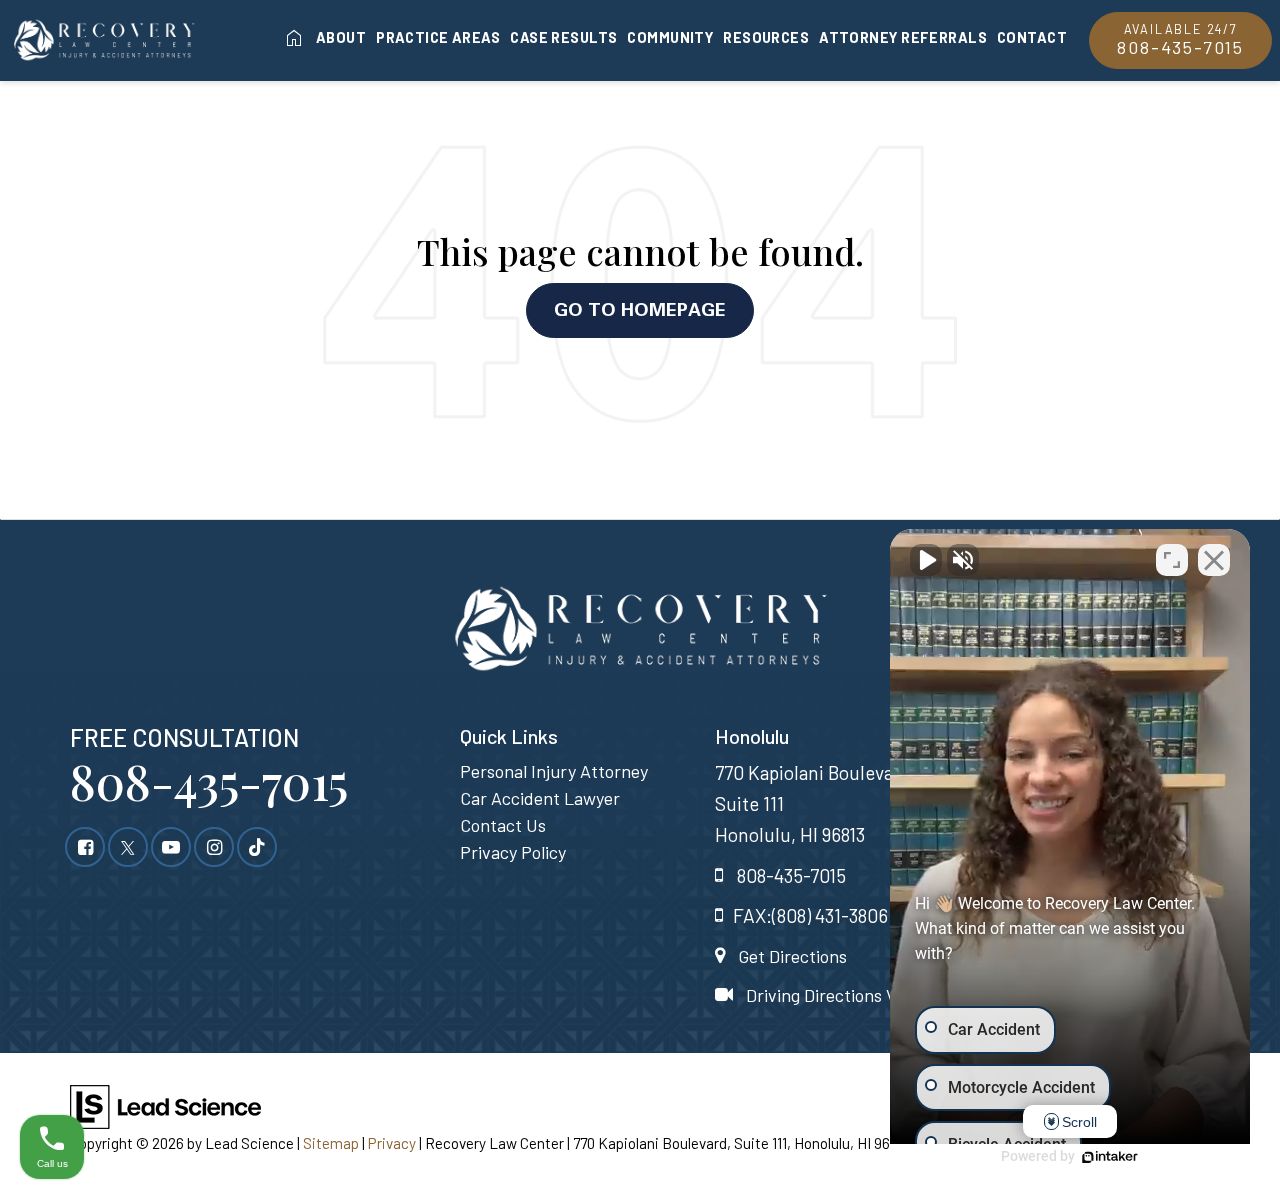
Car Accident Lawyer (540, 798)
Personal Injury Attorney (554, 771)
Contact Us (503, 825)
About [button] (341, 36)
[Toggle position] (1172, 560)
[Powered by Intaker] (1110, 1157)
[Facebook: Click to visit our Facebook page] (85, 846)
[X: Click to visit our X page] (128, 846)
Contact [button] (1032, 36)
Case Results (563, 36)
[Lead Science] (165, 1104)
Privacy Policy (513, 852)
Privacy (392, 1143)
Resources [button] (766, 36)
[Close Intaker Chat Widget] (1214, 560)
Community (670, 36)
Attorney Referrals (903, 36)
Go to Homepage (640, 309)
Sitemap (331, 1143)
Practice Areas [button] (438, 36)
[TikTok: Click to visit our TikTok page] (257, 846)
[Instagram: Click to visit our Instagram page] (214, 846)
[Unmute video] (926, 560)
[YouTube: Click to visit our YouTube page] (171, 846)
